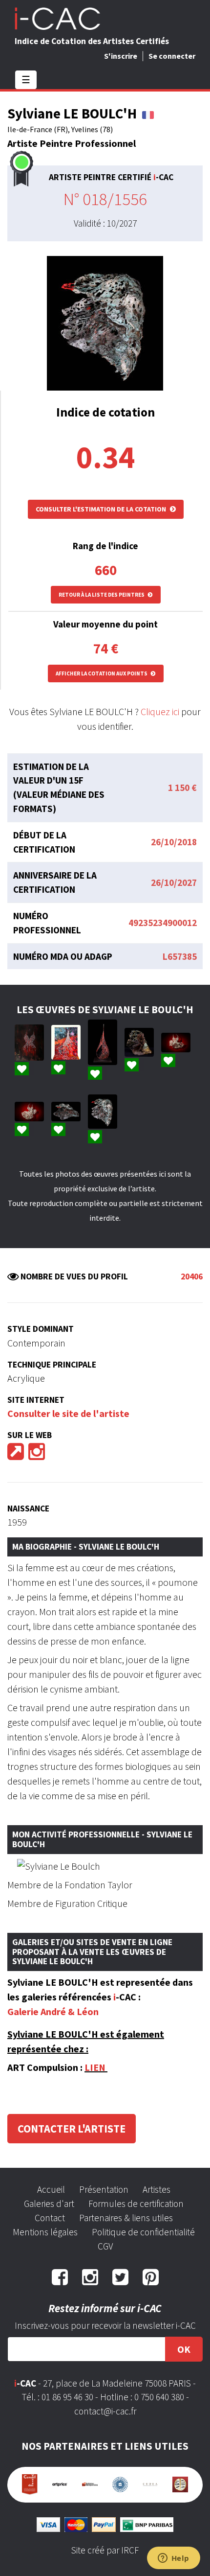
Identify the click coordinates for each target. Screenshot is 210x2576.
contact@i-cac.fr (105, 2411)
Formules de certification (136, 2204)
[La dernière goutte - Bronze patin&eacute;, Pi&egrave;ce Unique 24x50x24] (103, 1042)
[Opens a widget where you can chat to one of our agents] (173, 2559)
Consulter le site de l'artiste (68, 1413)
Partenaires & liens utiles (126, 2218)
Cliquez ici (160, 711)
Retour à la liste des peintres (102, 595)
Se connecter (172, 56)
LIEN (95, 2067)
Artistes (157, 2189)
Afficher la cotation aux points (102, 673)
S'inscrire (121, 56)
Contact (50, 2218)
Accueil (51, 2189)
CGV (105, 2246)
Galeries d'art (49, 2204)
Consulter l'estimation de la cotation (102, 509)
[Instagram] (37, 1455)
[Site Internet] (16, 1455)
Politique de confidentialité (143, 2232)
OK (184, 2349)
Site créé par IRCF (105, 2550)
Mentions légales (45, 2232)
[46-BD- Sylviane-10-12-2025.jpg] (139, 1042)
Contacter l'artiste (72, 2129)
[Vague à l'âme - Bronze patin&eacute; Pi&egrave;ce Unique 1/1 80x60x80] (66, 1112)
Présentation (104, 2189)
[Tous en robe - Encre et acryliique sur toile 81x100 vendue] (29, 1043)
